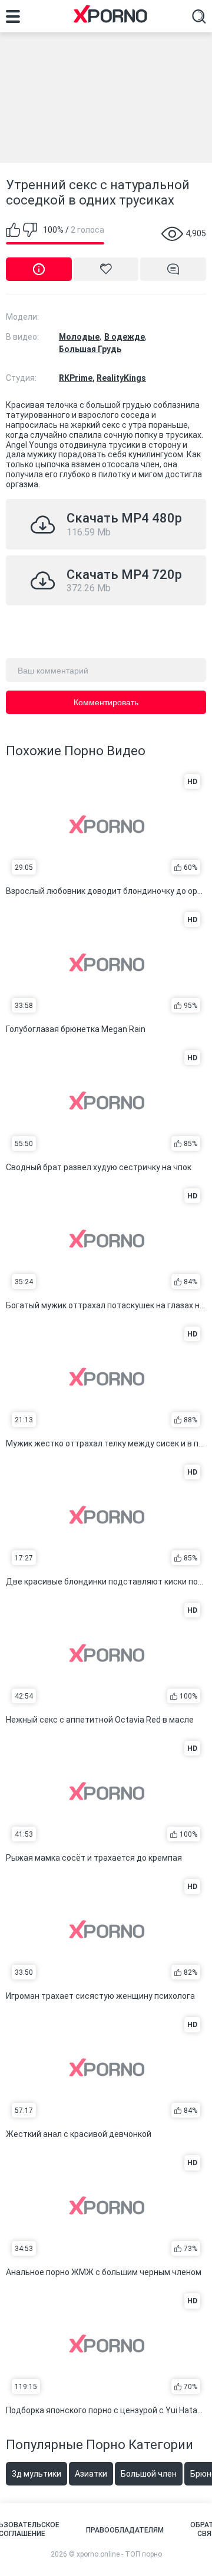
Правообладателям (125, 2530)
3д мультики (37, 2474)
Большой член (149, 2474)
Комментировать (106, 702)
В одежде (125, 337)
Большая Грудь (90, 349)
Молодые (79, 337)
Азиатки (91, 2474)
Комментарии (173, 269)
